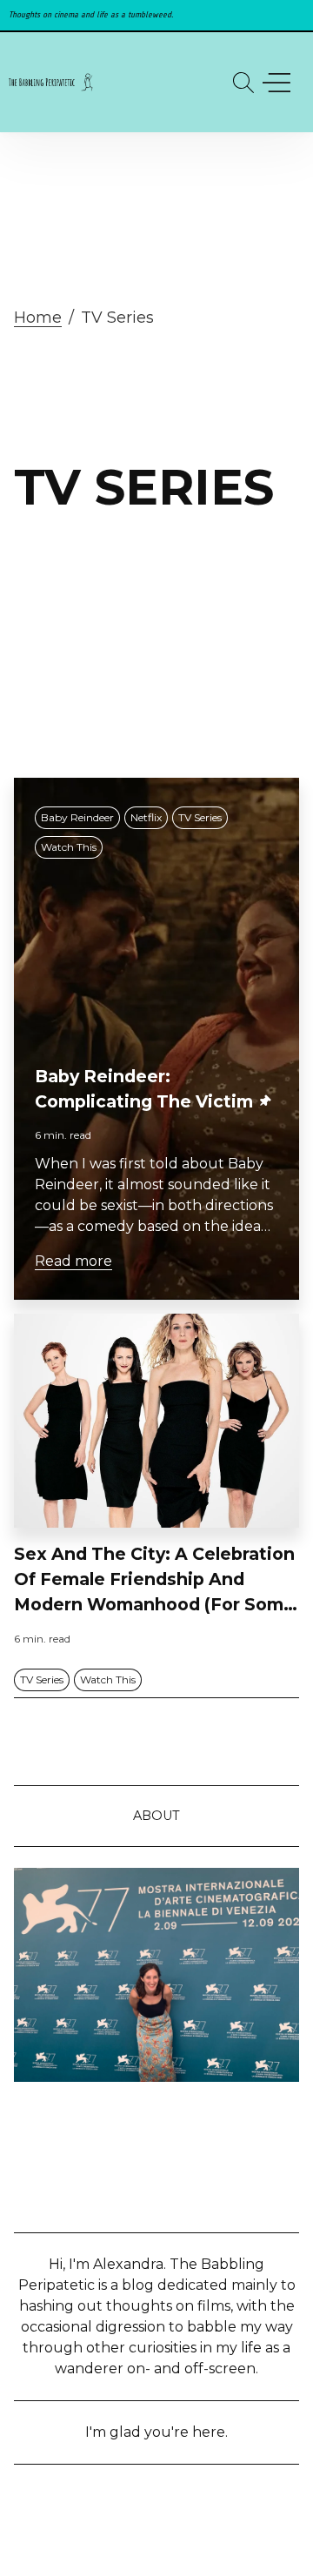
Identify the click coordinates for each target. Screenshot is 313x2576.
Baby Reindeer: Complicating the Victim (144, 1089)
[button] (243, 83)
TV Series (200, 817)
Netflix (146, 817)
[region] (156, 15)
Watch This (69, 847)
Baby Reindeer (77, 817)
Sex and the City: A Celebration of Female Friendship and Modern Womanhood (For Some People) (154, 1580)
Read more (73, 1261)
